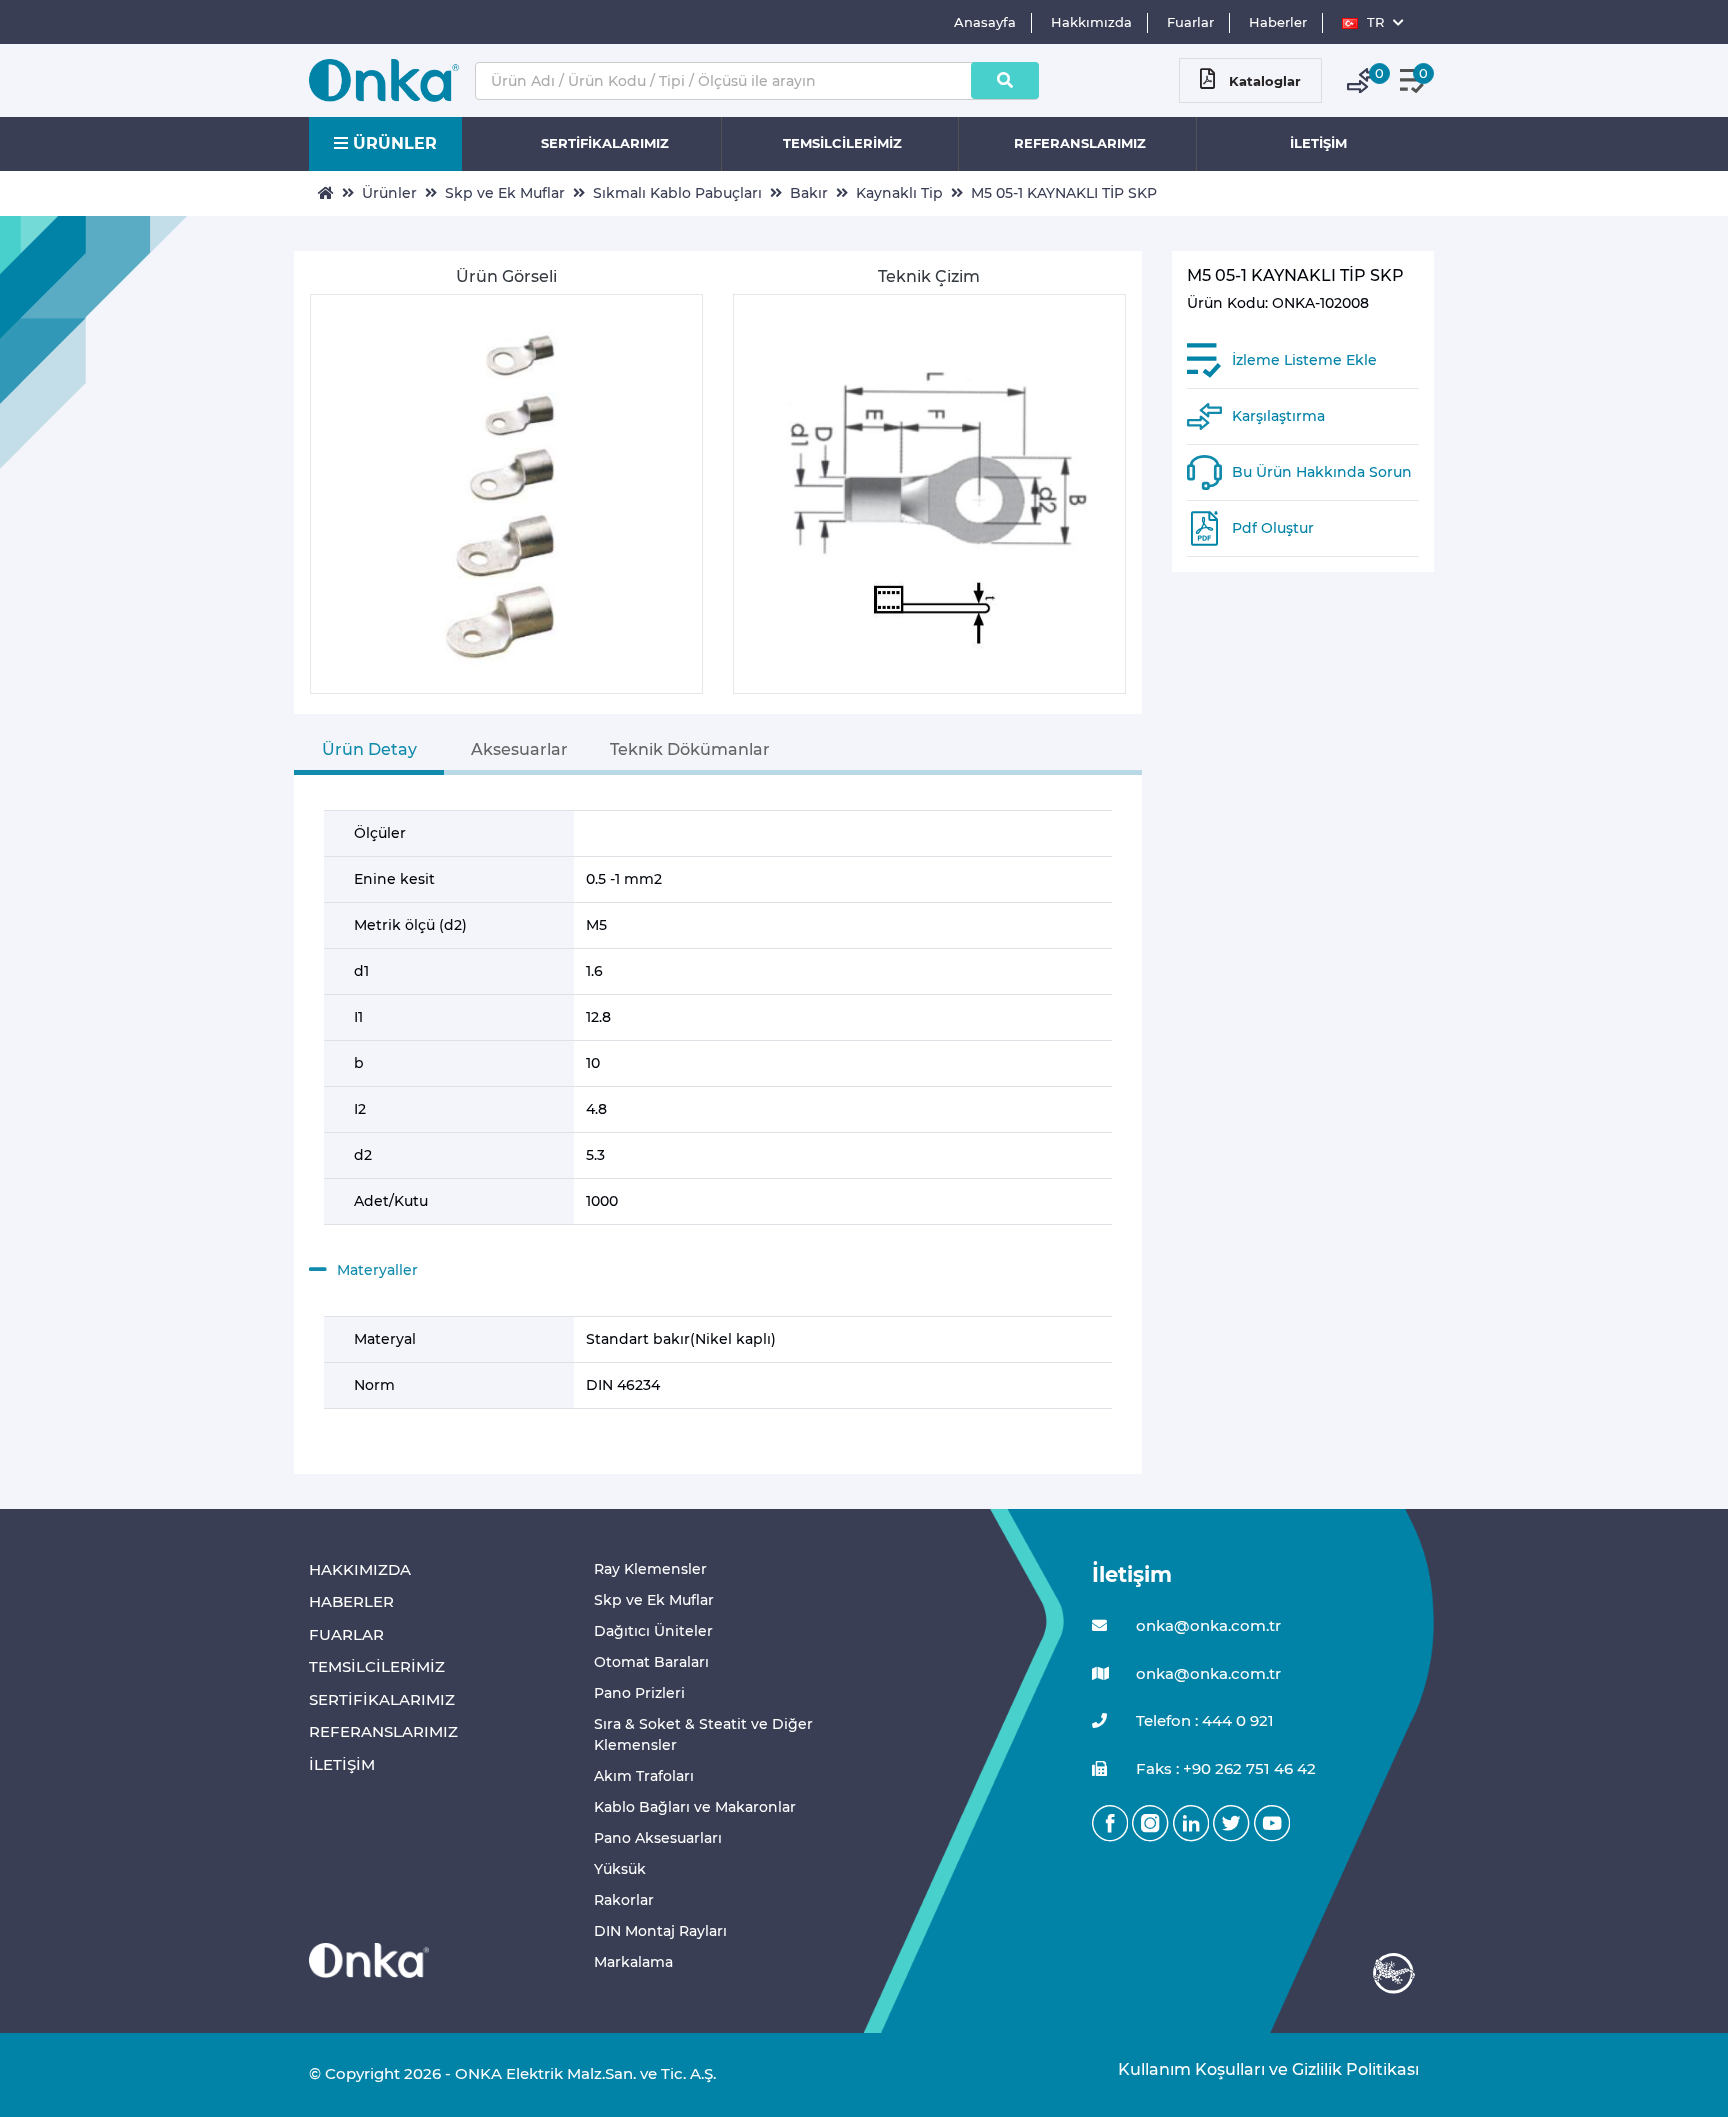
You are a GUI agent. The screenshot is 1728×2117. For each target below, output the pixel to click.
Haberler (1278, 22)
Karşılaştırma (1278, 416)
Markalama (633, 1962)
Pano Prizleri (639, 1693)
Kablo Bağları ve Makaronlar (695, 1807)
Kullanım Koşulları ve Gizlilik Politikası (1258, 2069)
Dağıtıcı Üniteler (653, 1631)
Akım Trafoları (644, 1776)
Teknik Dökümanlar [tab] (690, 749)
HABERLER (351, 1601)
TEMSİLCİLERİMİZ (842, 143)
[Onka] (369, 1959)
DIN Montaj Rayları (660, 1931)
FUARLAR (346, 1634)
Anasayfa (985, 22)
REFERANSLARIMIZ (1080, 143)
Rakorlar (624, 1900)
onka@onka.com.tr (1206, 1625)
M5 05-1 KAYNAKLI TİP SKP (1064, 193)
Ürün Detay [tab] (369, 749)
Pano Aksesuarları (658, 1838)
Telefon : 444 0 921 (1203, 1720)
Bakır (809, 193)
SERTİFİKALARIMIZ (605, 143)
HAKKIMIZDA (360, 1569)
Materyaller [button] (377, 1270)
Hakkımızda (1091, 22)
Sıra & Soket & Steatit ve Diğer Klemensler (703, 1734)
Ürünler (389, 193)
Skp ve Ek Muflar (505, 193)
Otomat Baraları (651, 1662)
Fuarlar (1190, 22)
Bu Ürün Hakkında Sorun (1322, 472)
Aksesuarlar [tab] (519, 749)
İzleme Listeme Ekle (1304, 360)
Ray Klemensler (650, 1569)
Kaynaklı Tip (899, 193)
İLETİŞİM (1318, 143)
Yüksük (620, 1869)
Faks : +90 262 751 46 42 (1224, 1768)
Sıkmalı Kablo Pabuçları (677, 193)
